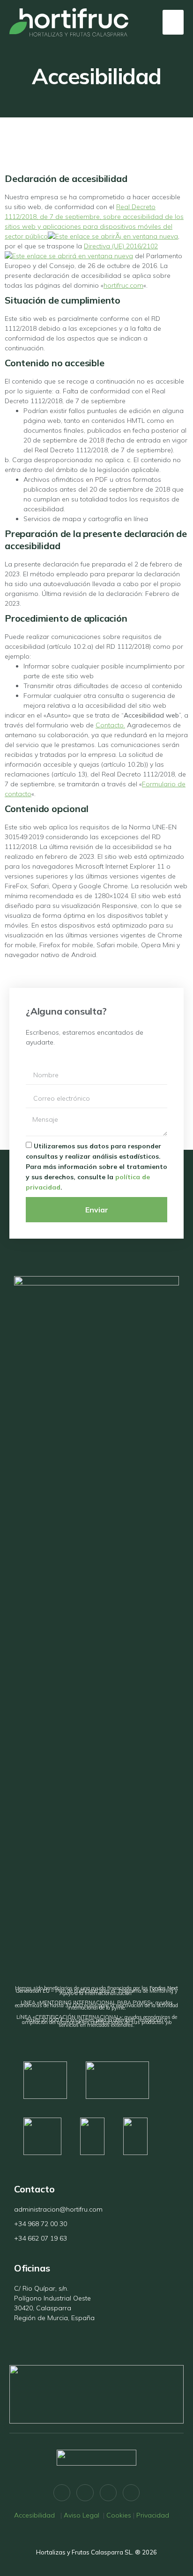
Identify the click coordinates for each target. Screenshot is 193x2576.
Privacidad (153, 2515)
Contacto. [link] (110, 725)
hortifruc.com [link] (123, 285)
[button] (173, 22)
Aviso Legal (82, 2515)
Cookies (119, 2515)
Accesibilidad (36, 2515)
